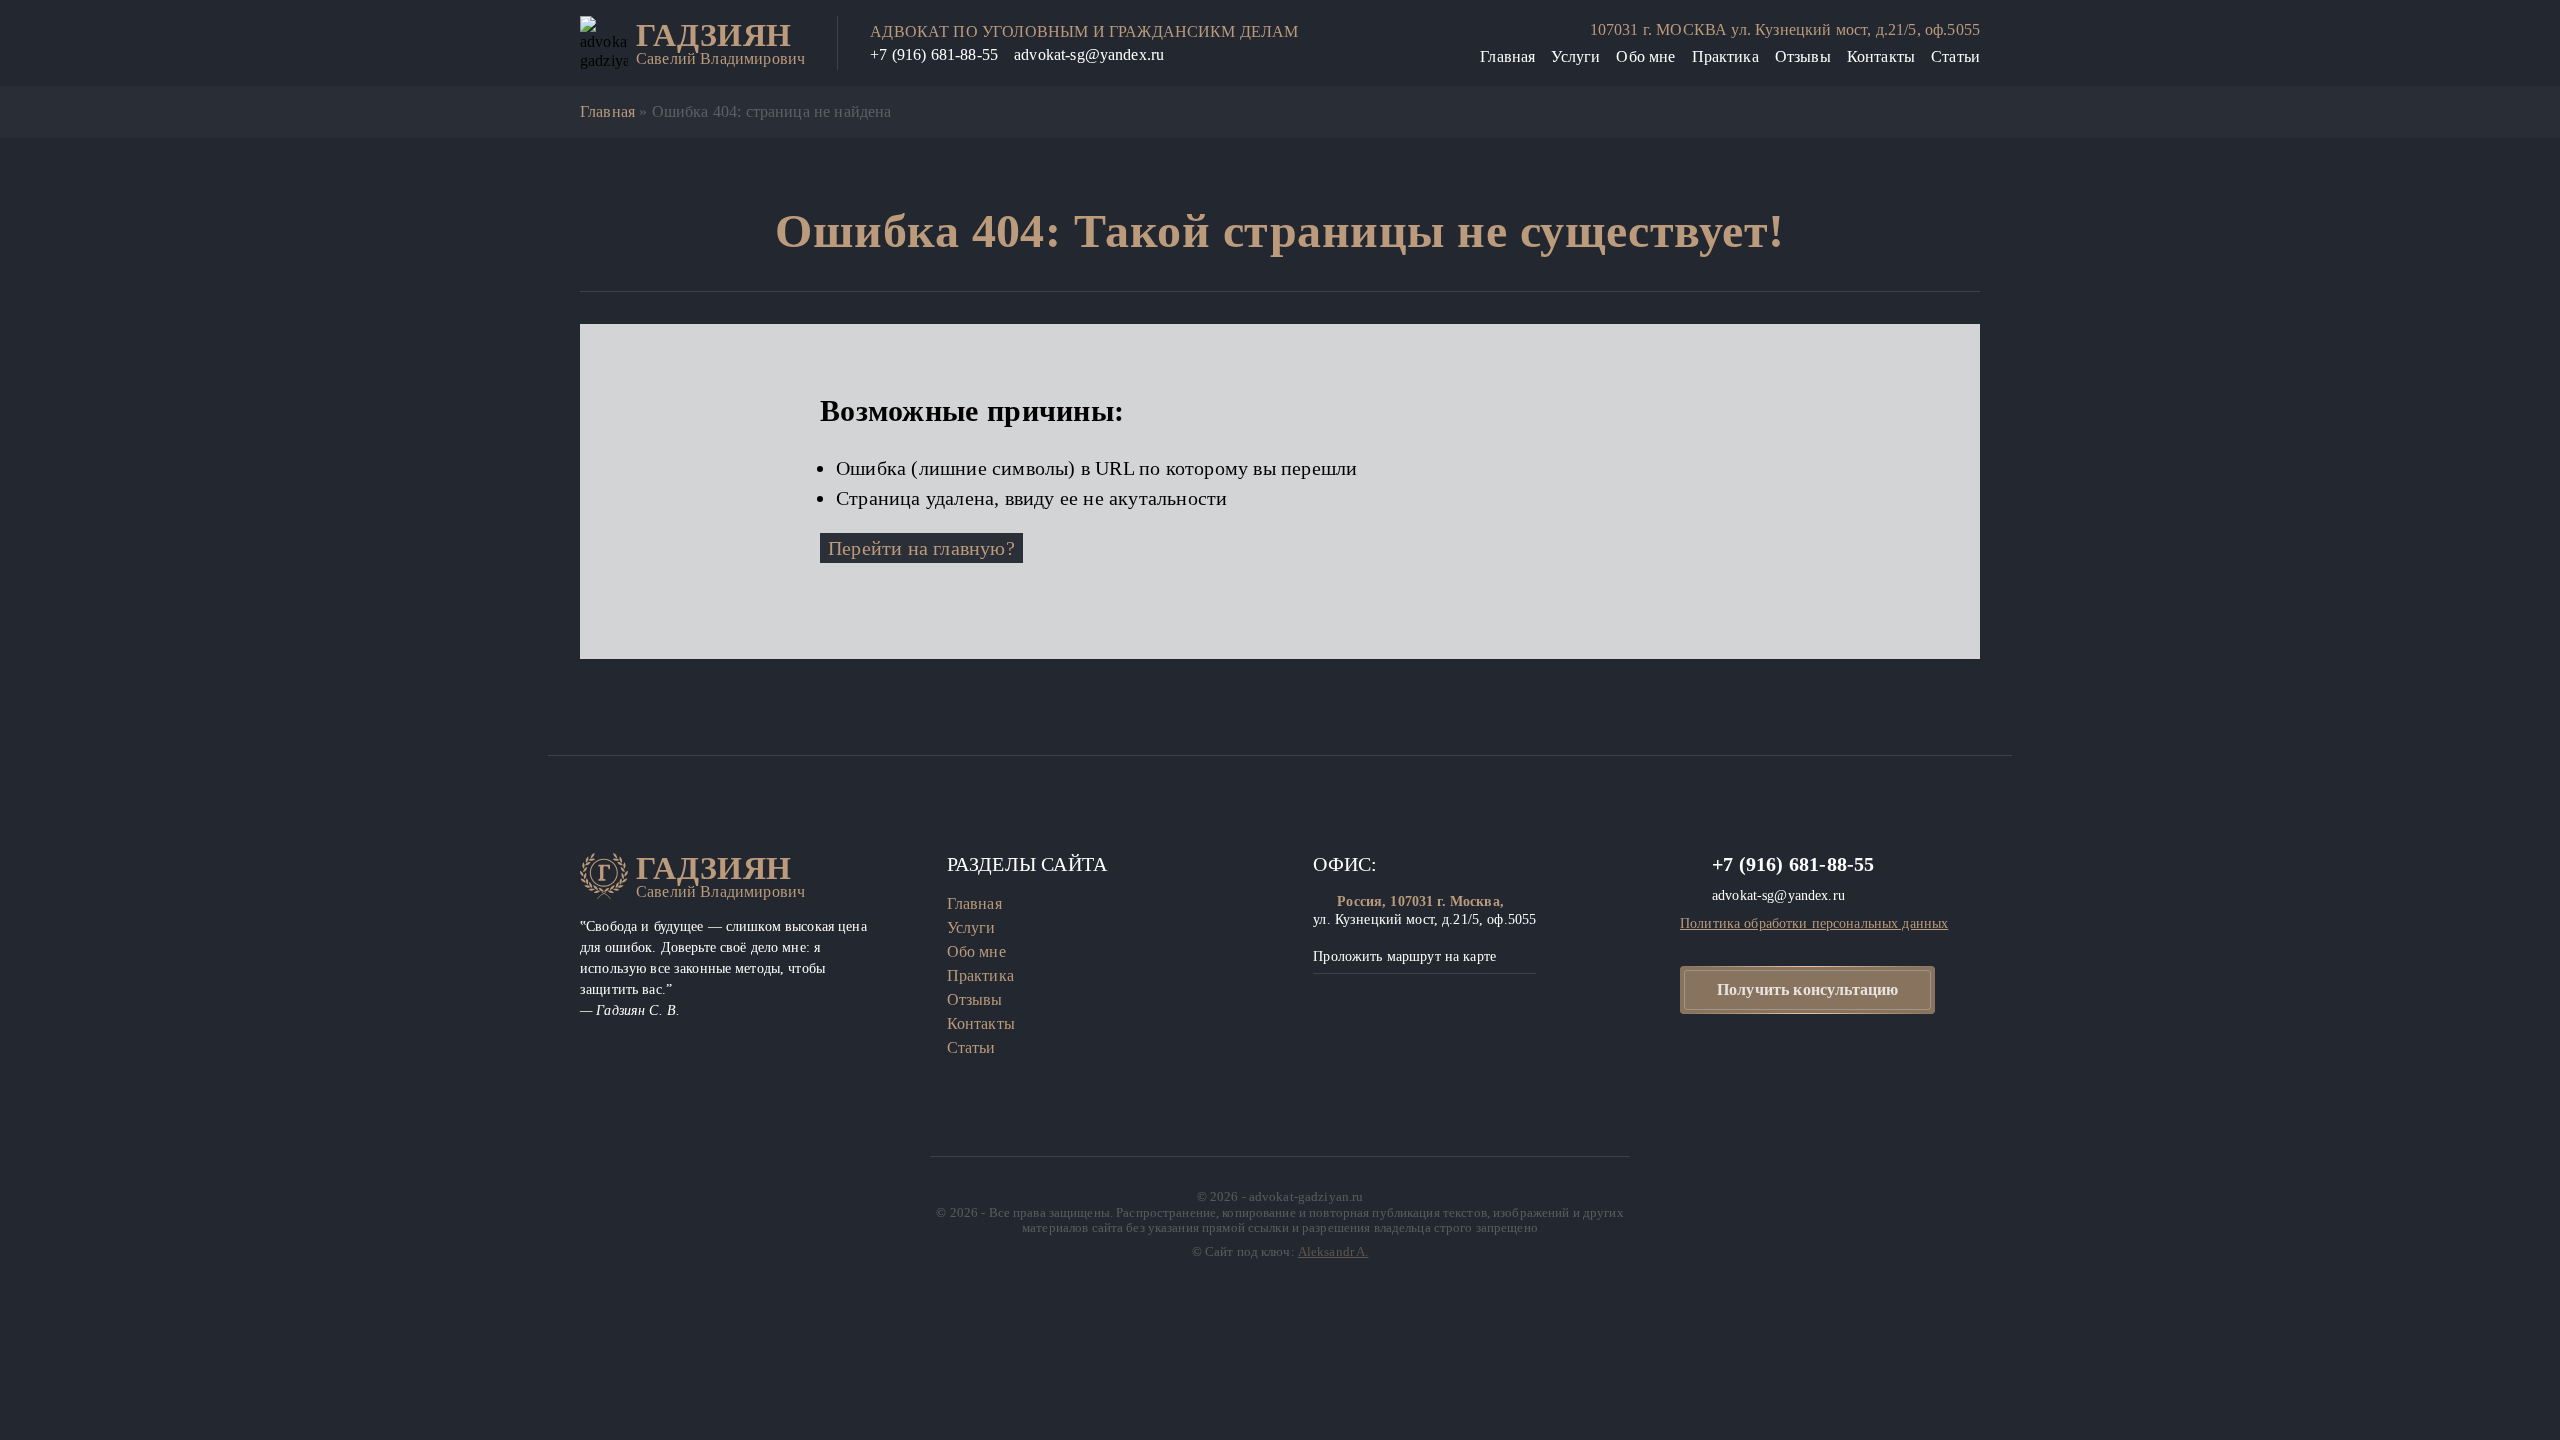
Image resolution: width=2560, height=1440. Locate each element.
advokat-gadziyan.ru (1306, 1196)
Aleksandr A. (1333, 1251)
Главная (1507, 56)
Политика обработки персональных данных (1814, 923)
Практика (1725, 56)
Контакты (1881, 56)
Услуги (1575, 56)
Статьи (1955, 56)
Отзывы (1803, 56)
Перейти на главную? (921, 548)
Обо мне (1645, 56)
